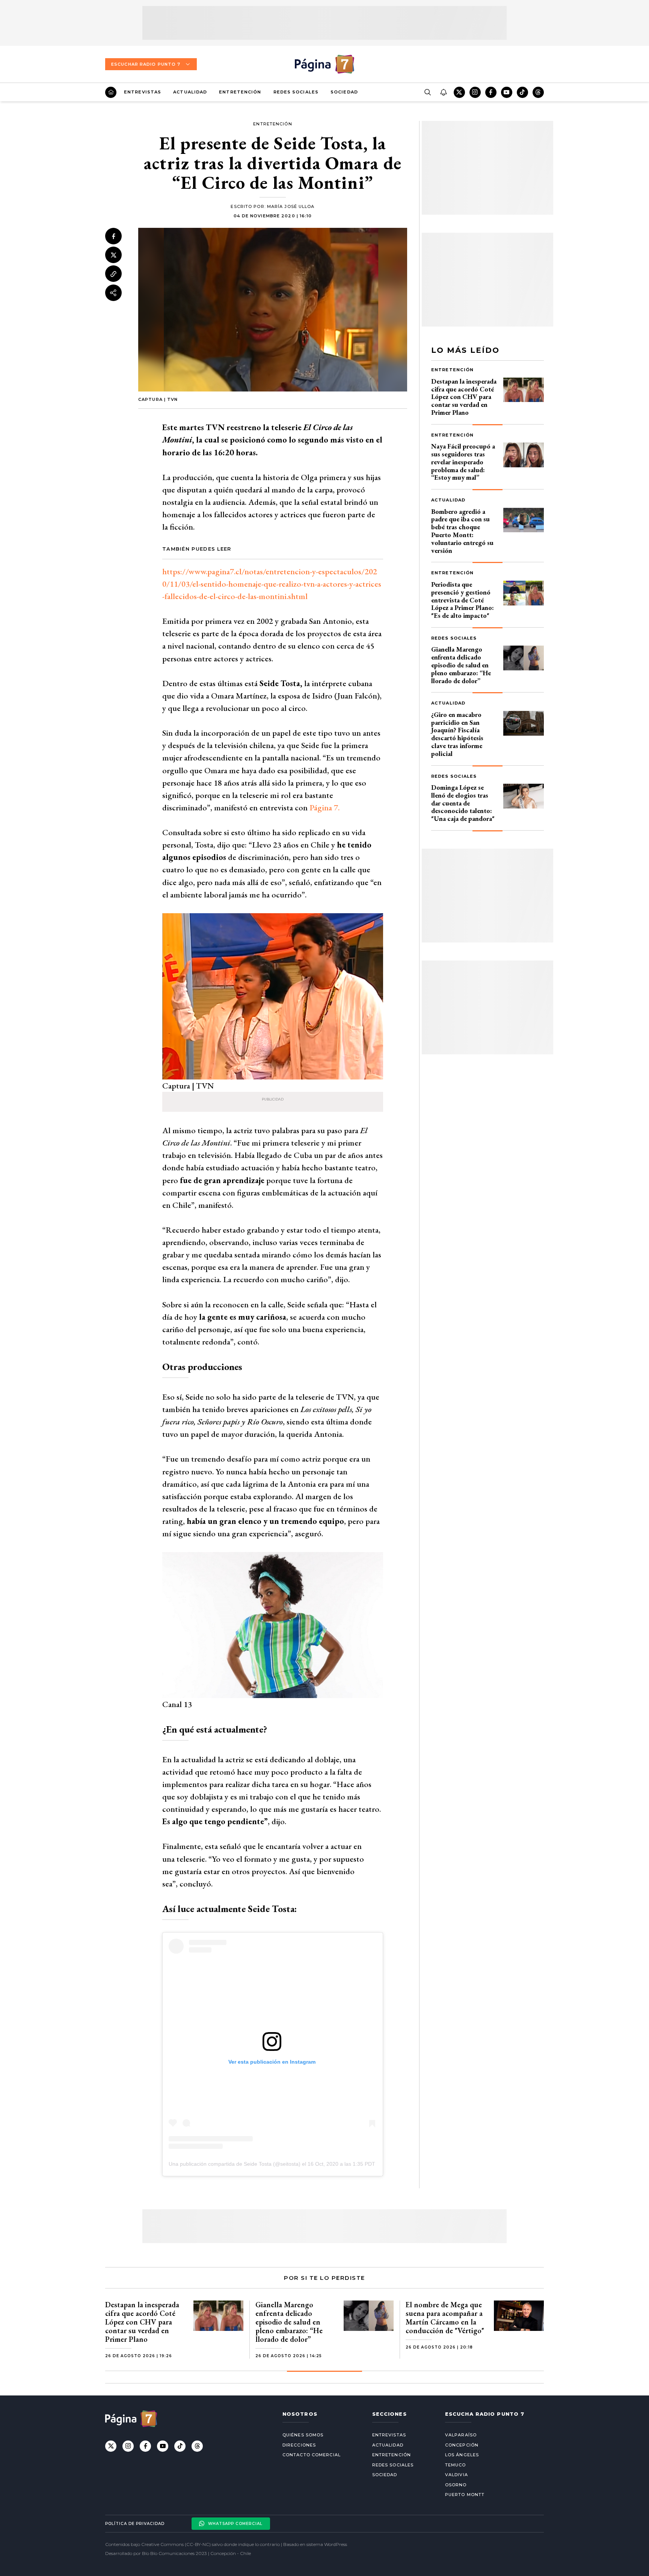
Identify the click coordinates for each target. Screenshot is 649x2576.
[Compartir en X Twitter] (113, 255)
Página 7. (324, 808)
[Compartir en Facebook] (113, 236)
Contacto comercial (312, 2455)
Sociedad (344, 92)
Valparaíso (461, 2435)
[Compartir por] (113, 293)
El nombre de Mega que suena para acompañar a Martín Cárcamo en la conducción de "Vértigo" (445, 2318)
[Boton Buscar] (427, 92)
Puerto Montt (465, 2495)
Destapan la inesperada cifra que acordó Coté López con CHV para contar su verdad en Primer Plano (464, 397)
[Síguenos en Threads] (538, 92)
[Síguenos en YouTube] (507, 92)
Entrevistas (143, 92)
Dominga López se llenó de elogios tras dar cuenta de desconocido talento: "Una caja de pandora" (463, 803)
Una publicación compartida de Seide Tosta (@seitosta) (235, 2164)
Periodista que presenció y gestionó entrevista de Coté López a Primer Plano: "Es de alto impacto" (463, 600)
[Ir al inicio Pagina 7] (324, 64)
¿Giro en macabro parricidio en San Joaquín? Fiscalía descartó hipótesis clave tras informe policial (457, 734)
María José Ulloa (291, 206)
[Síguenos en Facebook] (491, 92)
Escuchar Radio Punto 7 (146, 64)
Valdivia (457, 2475)
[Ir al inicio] (111, 92)
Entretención (240, 92)
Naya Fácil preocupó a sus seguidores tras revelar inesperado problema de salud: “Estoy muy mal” (463, 462)
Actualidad (190, 92)
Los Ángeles (462, 2455)
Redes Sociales (296, 92)
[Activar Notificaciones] (443, 92)
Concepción (462, 2445)
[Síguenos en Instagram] (475, 92)
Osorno (456, 2485)
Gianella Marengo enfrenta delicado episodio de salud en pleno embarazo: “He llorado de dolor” (461, 665)
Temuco (456, 2465)
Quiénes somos (303, 2435)
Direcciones (299, 2445)
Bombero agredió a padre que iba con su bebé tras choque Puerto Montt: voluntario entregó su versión (462, 531)
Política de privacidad (135, 2524)
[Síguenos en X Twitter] (459, 92)
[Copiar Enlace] (113, 274)
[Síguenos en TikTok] (522, 92)
